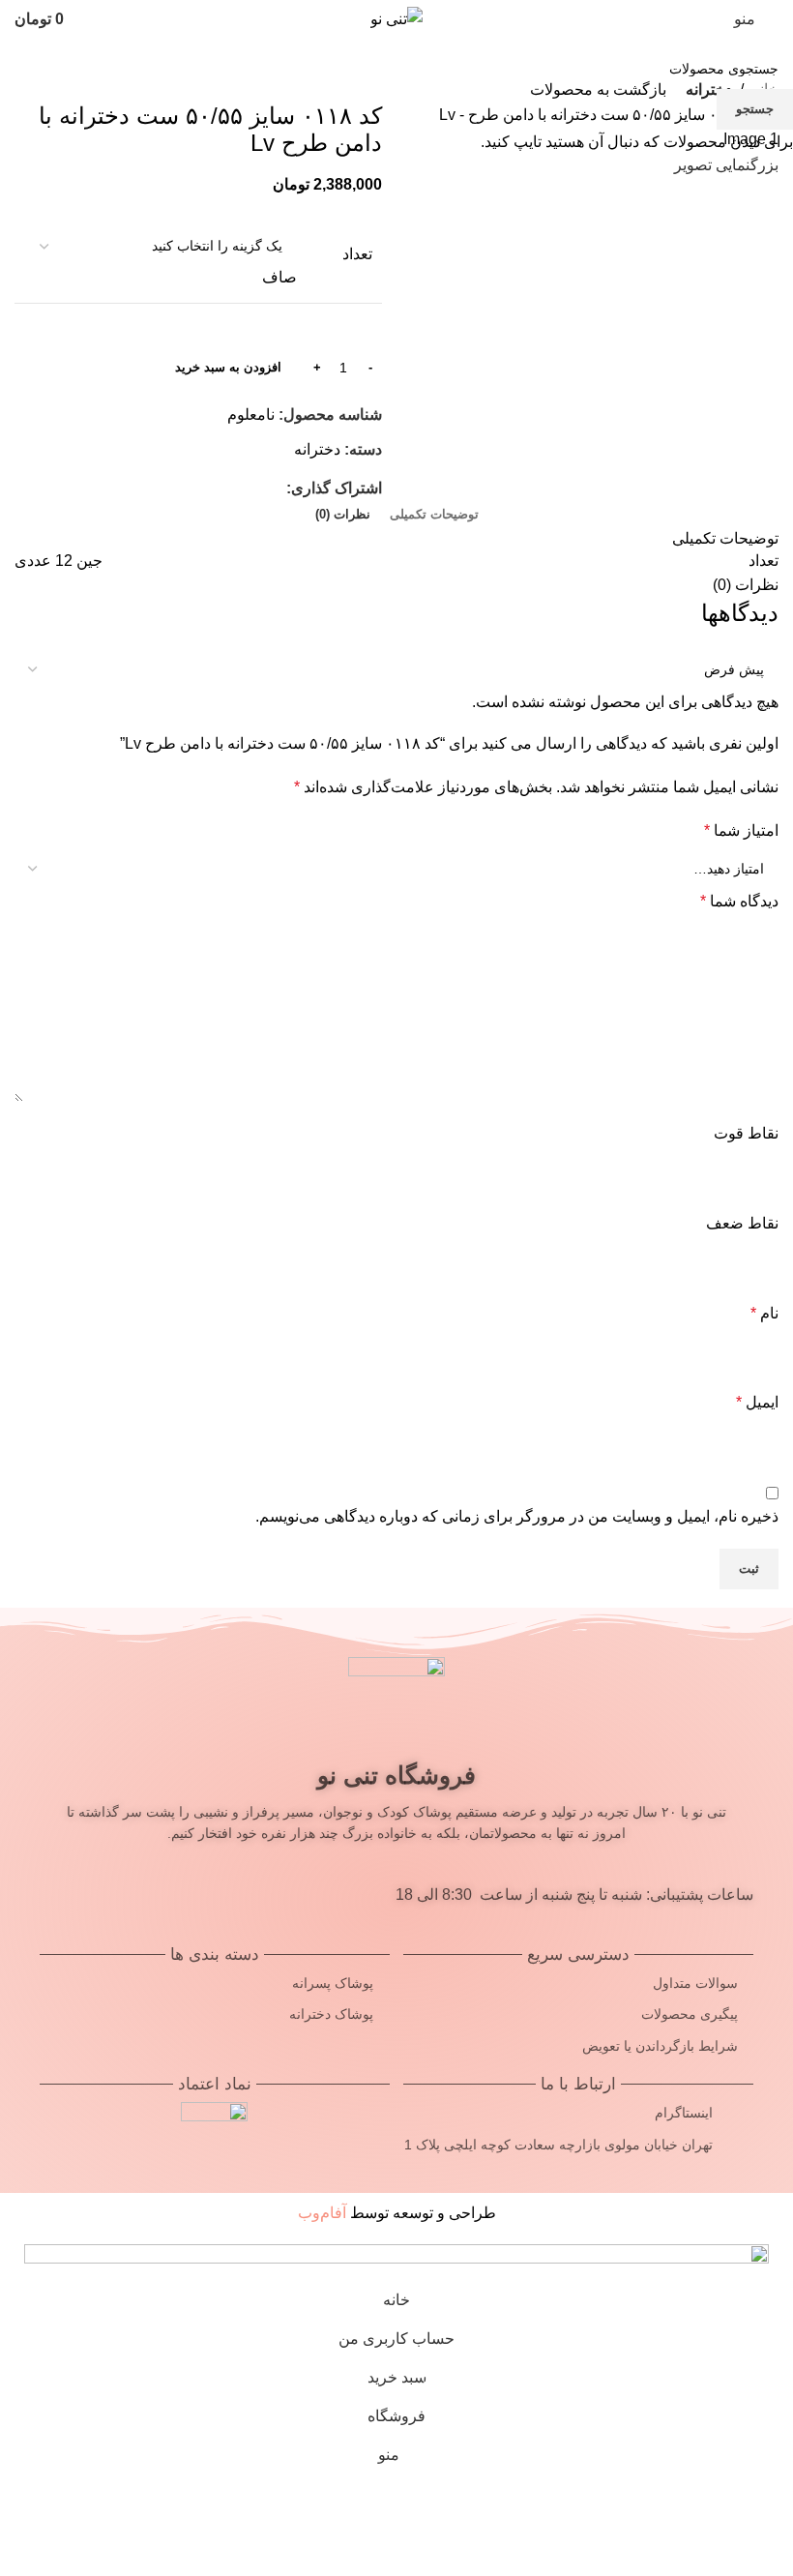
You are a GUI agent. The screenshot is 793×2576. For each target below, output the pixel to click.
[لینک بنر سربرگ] (396, 1288)
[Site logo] (396, 18)
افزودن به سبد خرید (228, 367)
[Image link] (396, 2256)
